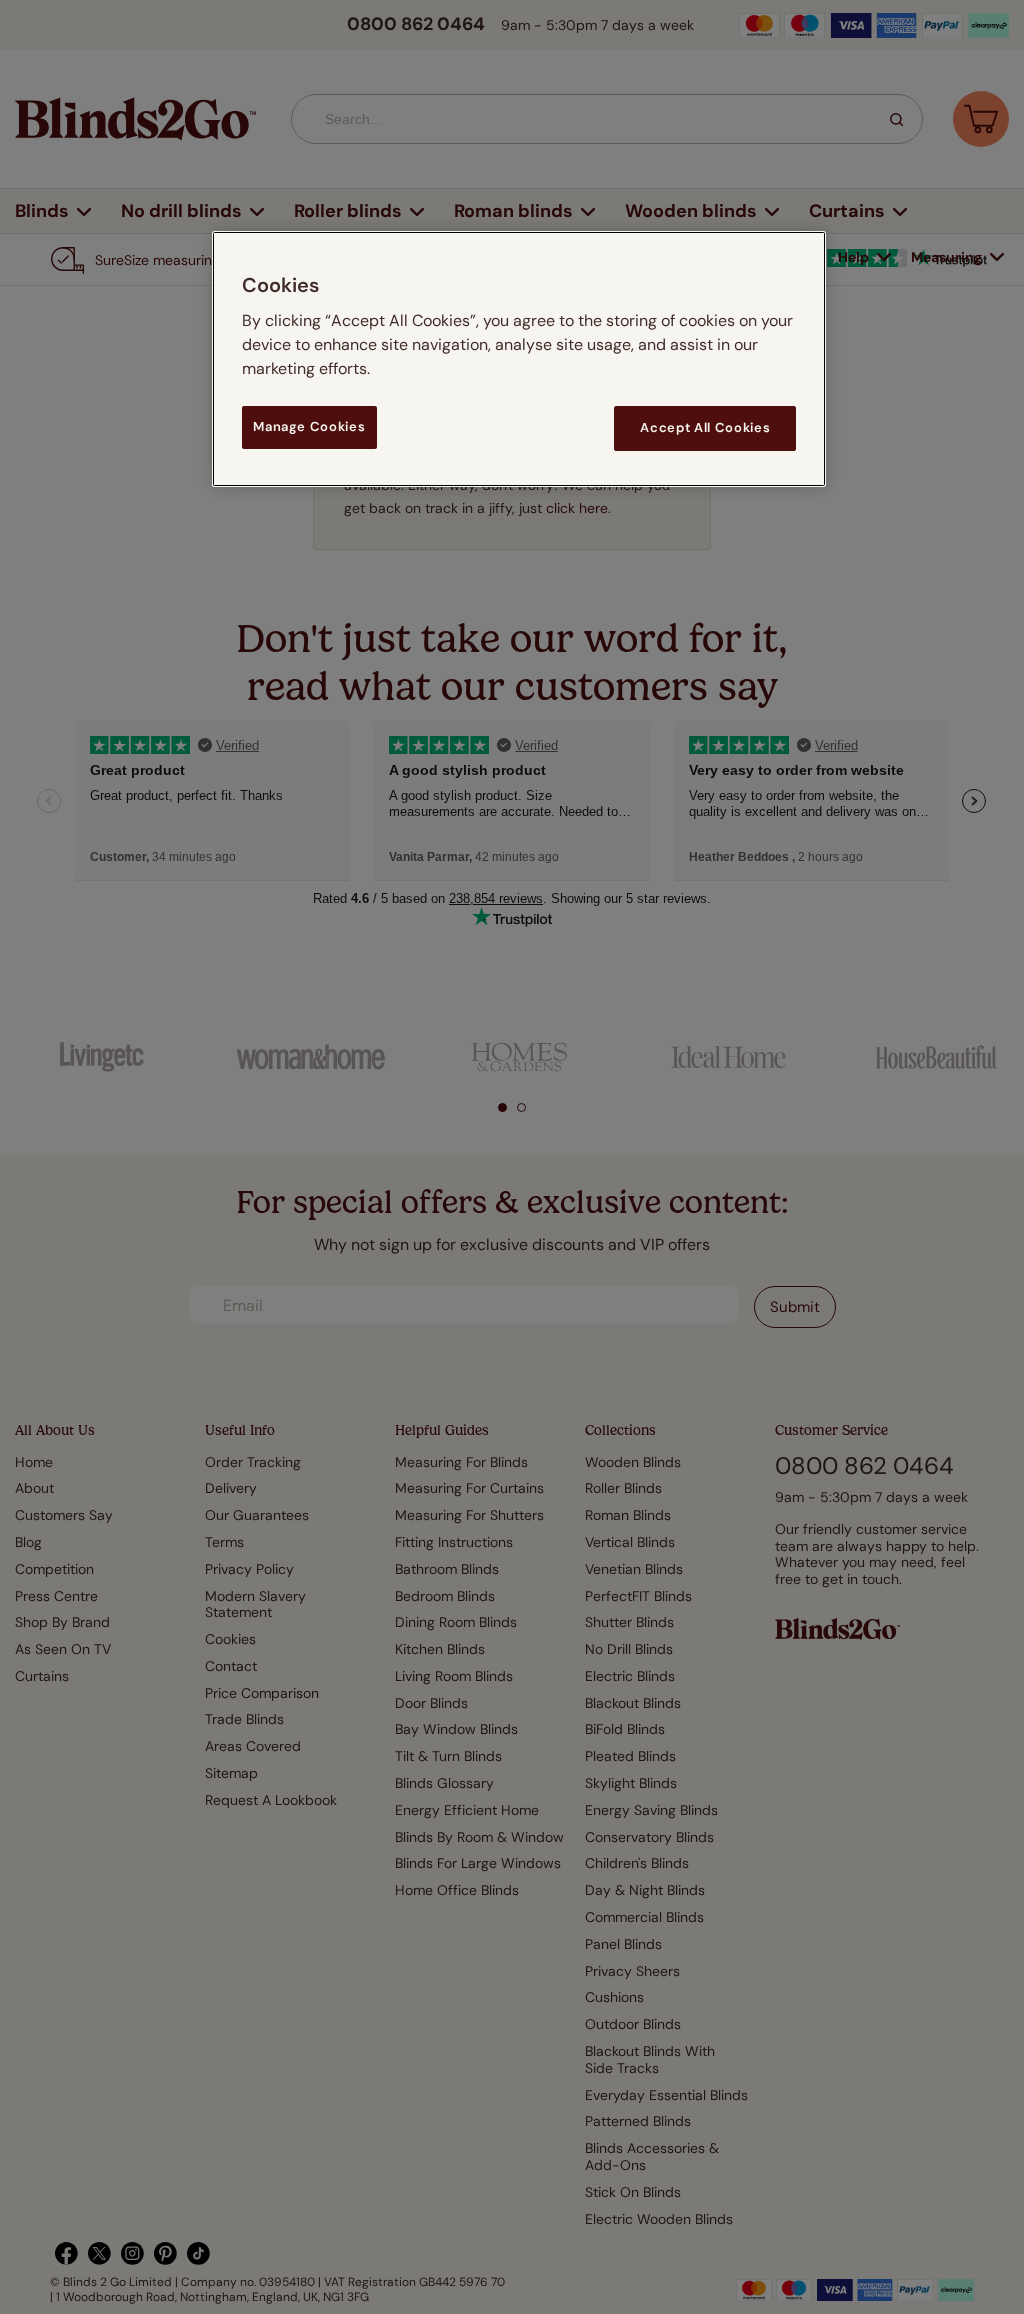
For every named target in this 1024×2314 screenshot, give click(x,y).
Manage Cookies (309, 426)
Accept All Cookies (705, 427)
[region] (519, 358)
